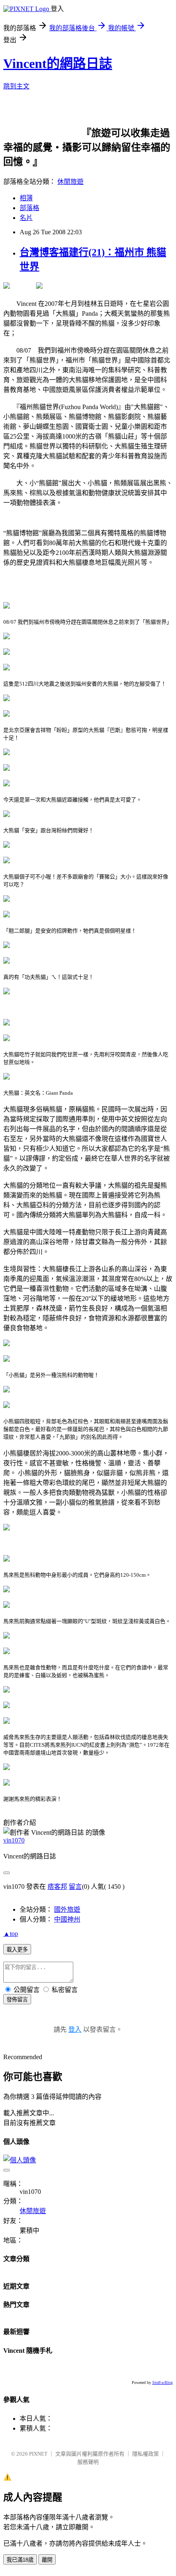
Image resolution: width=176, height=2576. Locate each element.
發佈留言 (17, 2000)
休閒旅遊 (70, 182)
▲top (11, 1934)
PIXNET (38, 2454)
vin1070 (14, 1840)
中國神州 (67, 1919)
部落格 (29, 208)
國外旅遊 (67, 1909)
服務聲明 (88, 2462)
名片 (26, 218)
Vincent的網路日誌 (58, 63)
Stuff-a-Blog (162, 2382)
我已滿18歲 (20, 2560)
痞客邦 (57, 1887)
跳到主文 (16, 86)
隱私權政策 (146, 2454)
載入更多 (17, 1950)
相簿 (26, 198)
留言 (75, 1887)
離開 (47, 2560)
